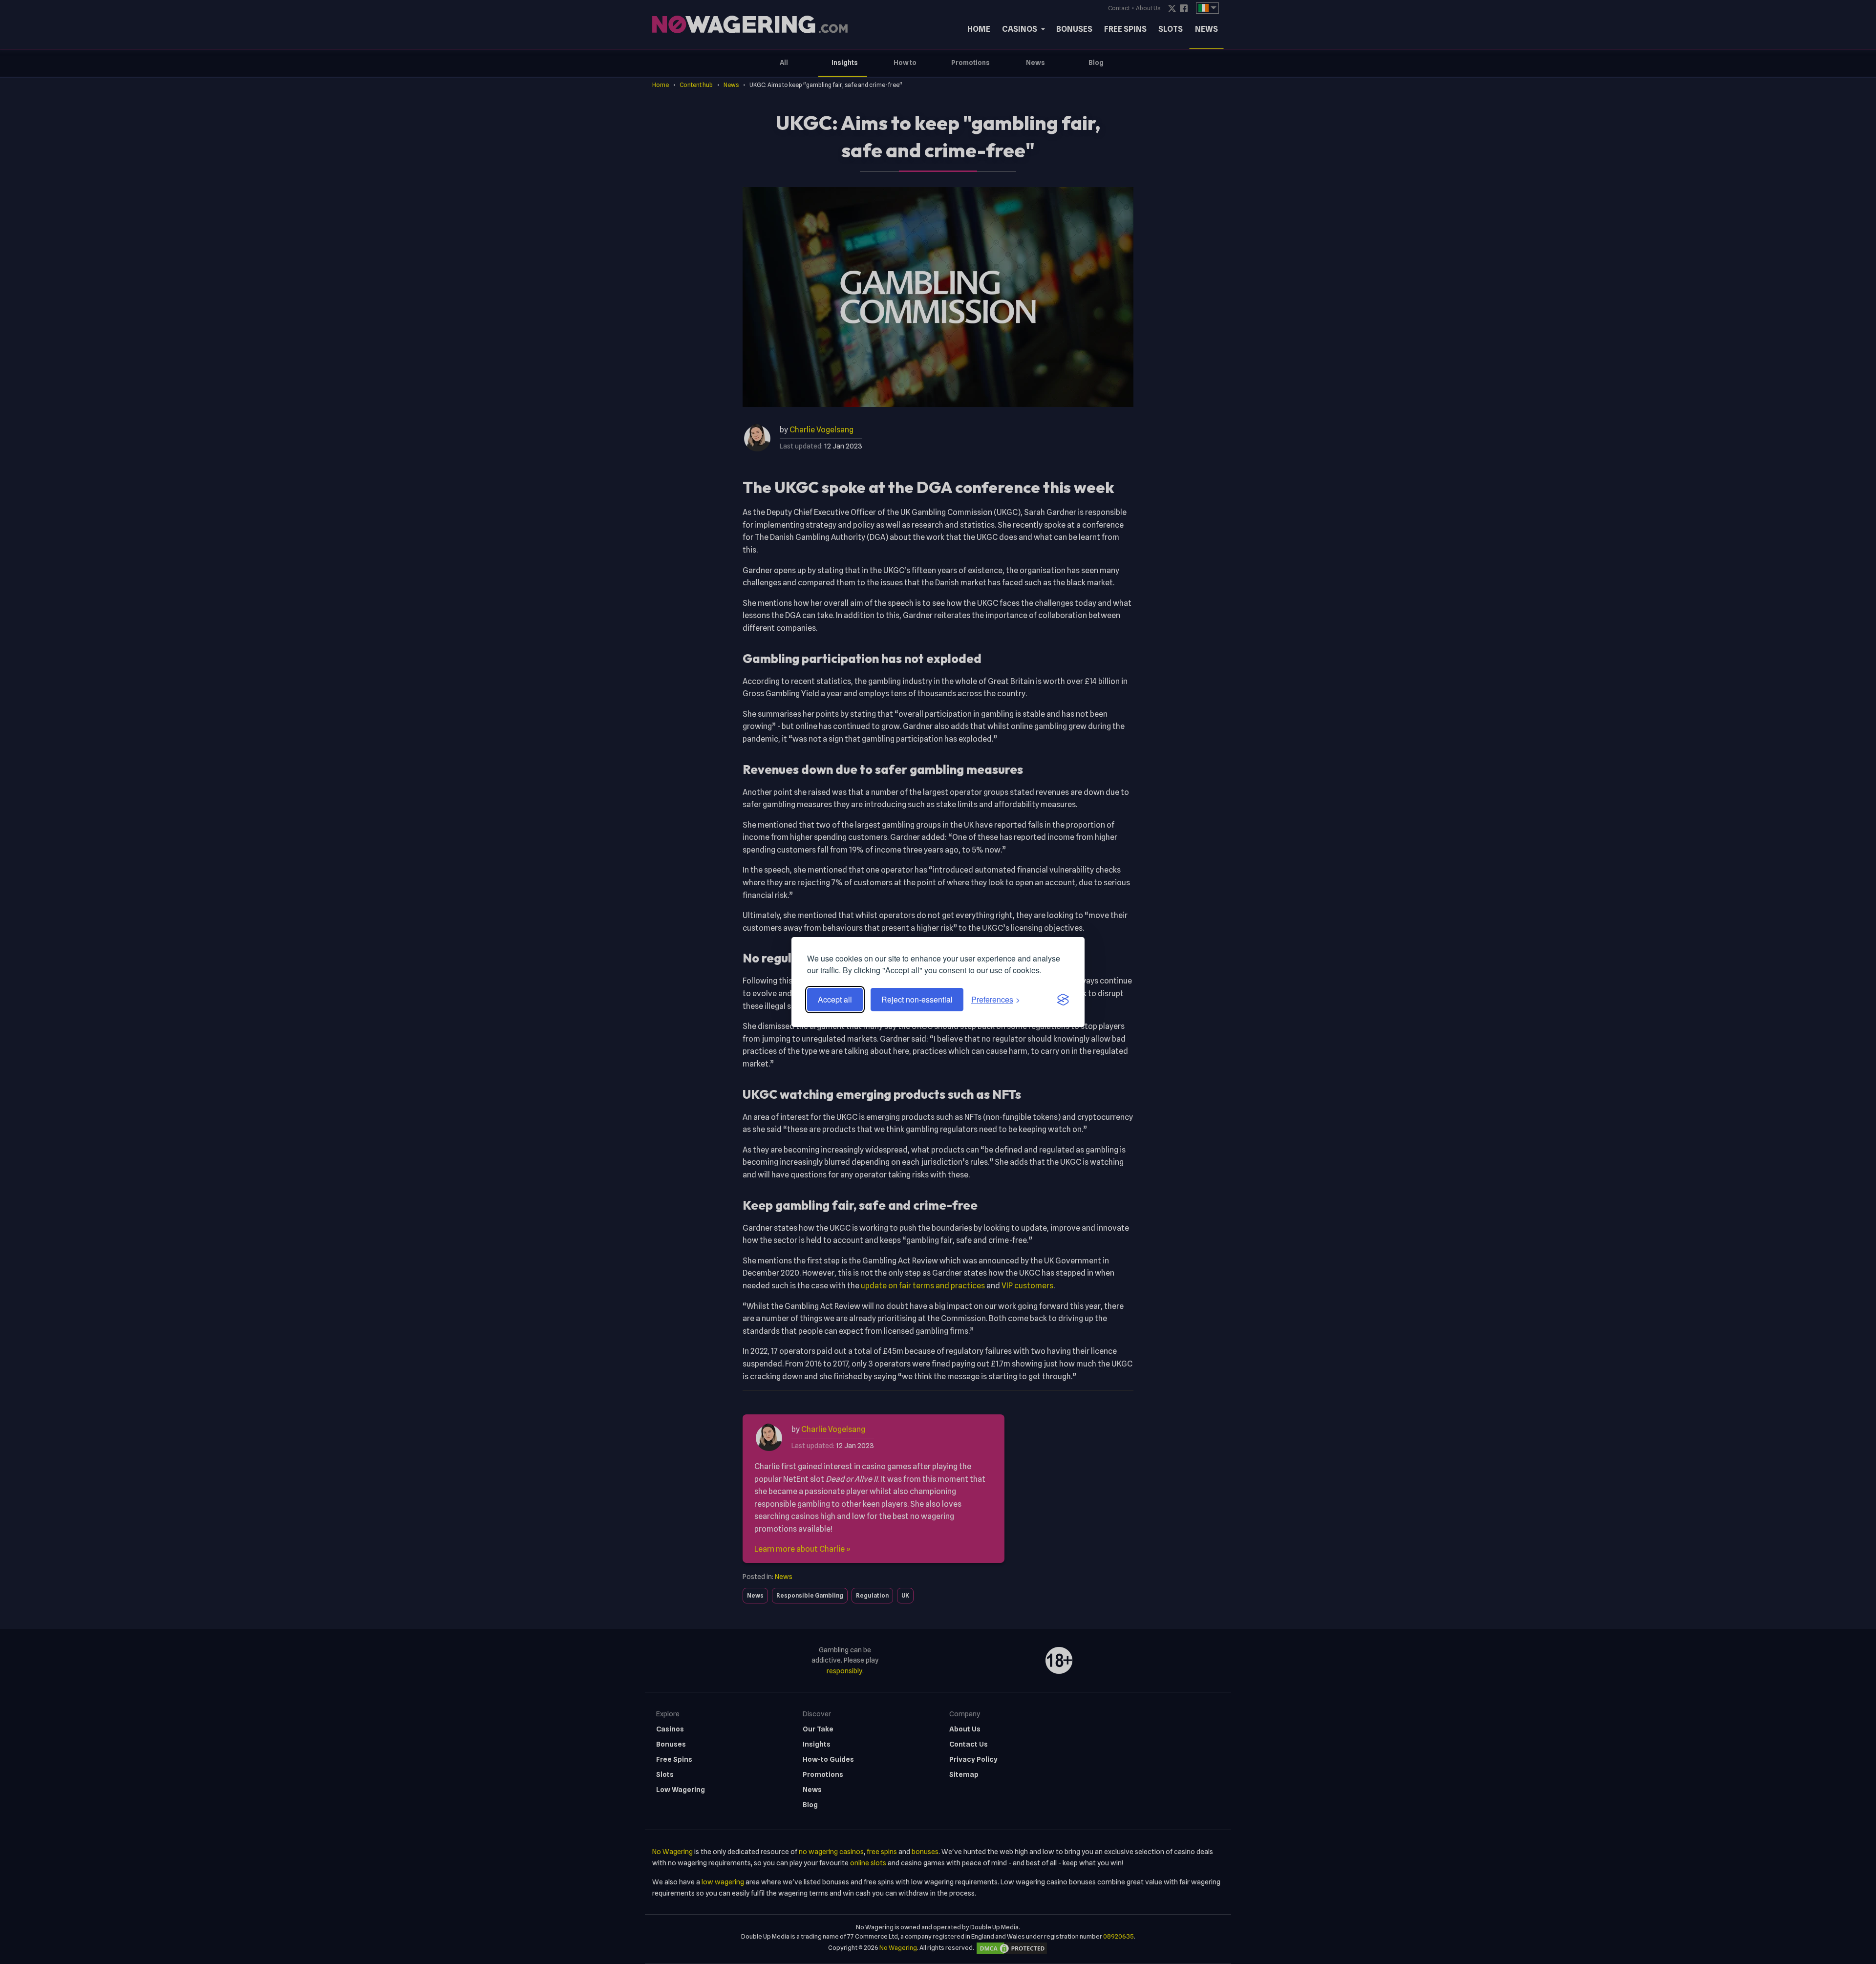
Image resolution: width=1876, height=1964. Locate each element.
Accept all (835, 999)
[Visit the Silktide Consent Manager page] (1063, 1000)
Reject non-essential (917, 999)
